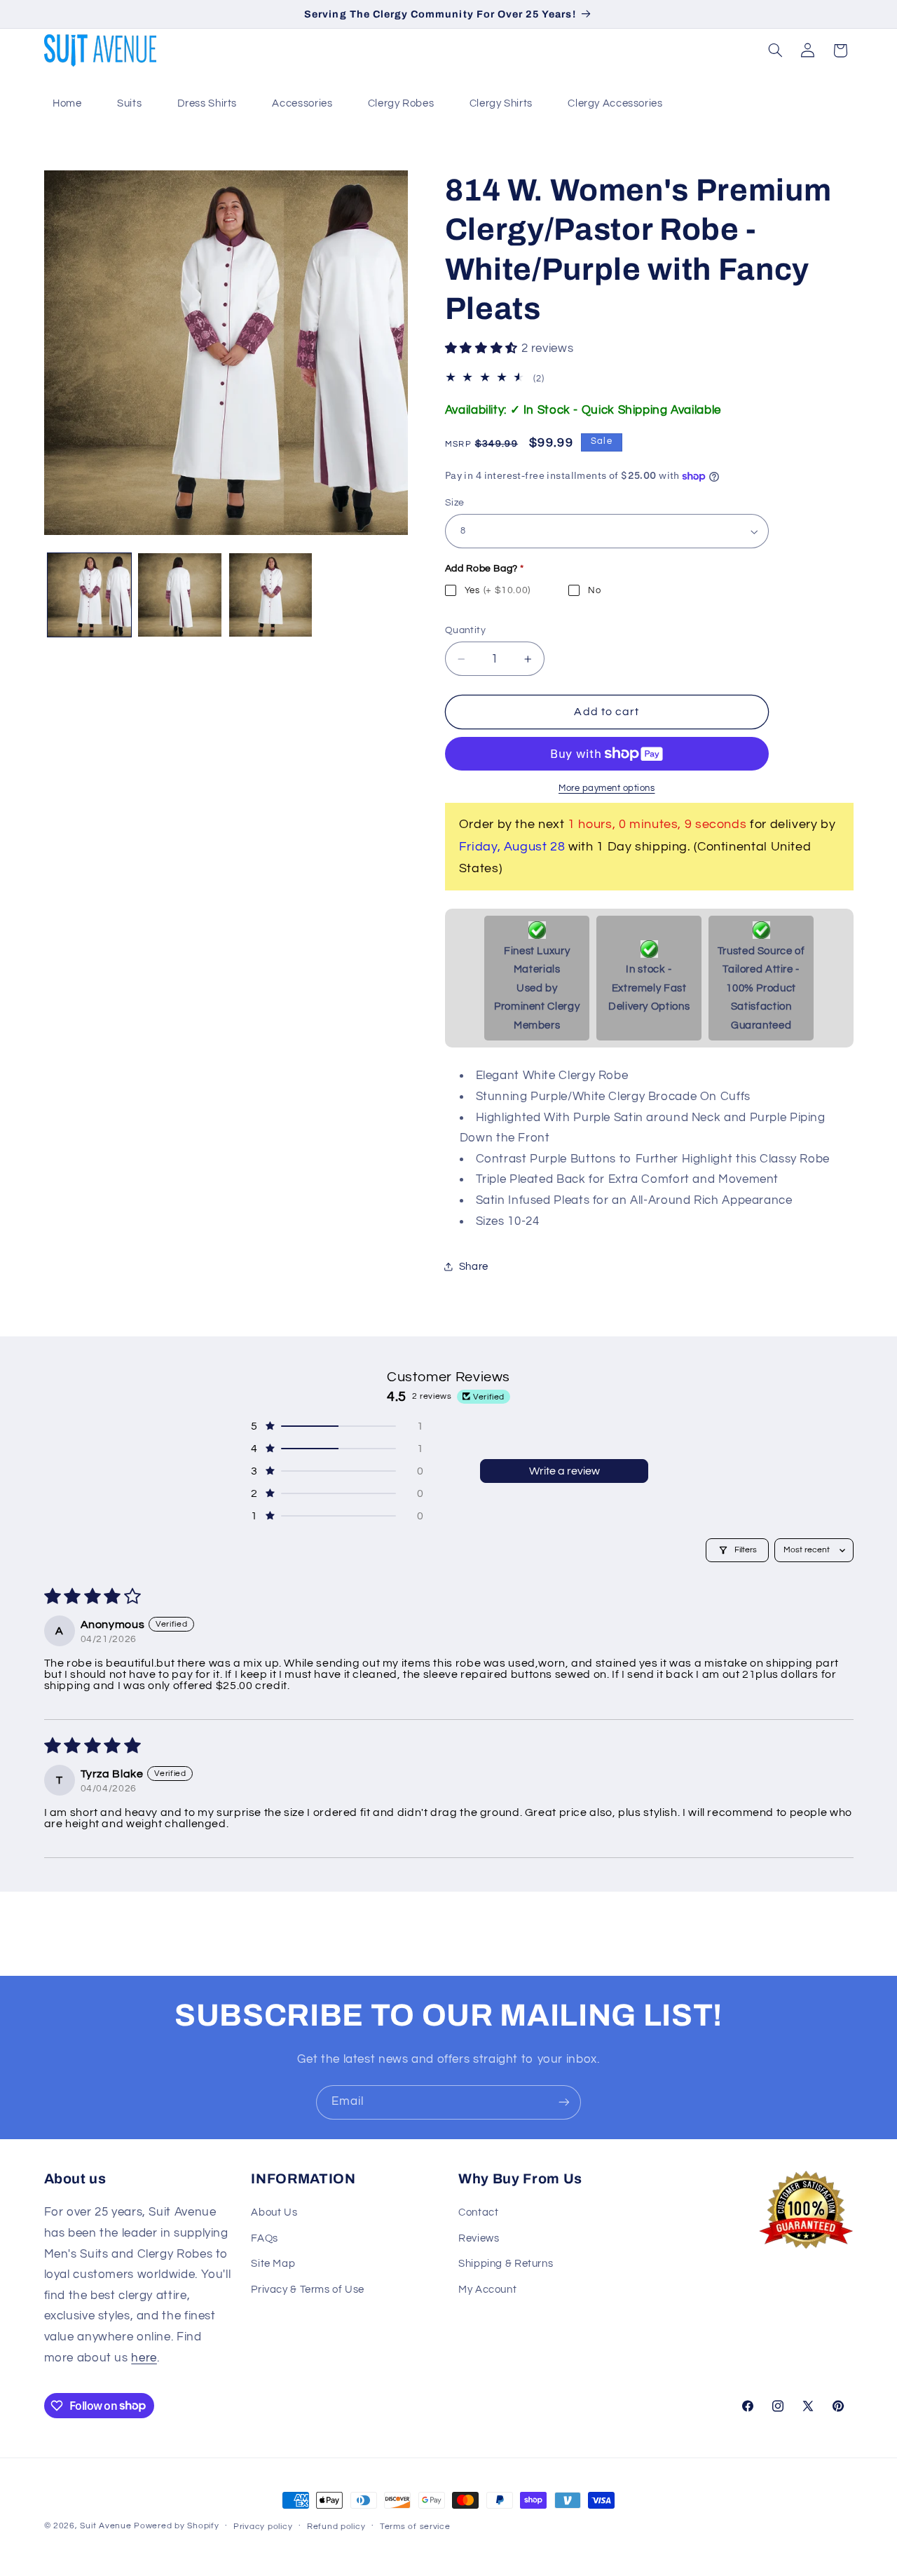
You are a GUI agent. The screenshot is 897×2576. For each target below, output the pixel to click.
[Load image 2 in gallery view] (180, 595)
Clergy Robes (401, 103)
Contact (478, 2212)
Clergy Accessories (615, 103)
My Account (487, 2290)
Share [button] (474, 1267)
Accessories (302, 103)
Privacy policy (263, 2527)
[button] (775, 50)
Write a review (564, 1471)
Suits (129, 103)
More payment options (607, 788)
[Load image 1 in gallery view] (89, 595)
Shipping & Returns (506, 2264)
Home (67, 103)
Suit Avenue (105, 2526)
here (144, 2358)
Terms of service (415, 2527)
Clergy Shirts (501, 103)
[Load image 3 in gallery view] (271, 595)
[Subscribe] (564, 2102)
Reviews (479, 2238)
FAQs (265, 2238)
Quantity (465, 630)
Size (455, 503)
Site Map (273, 2264)
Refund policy (336, 2527)
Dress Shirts (207, 103)
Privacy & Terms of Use (308, 2290)
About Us (274, 2212)
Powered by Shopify (176, 2526)
